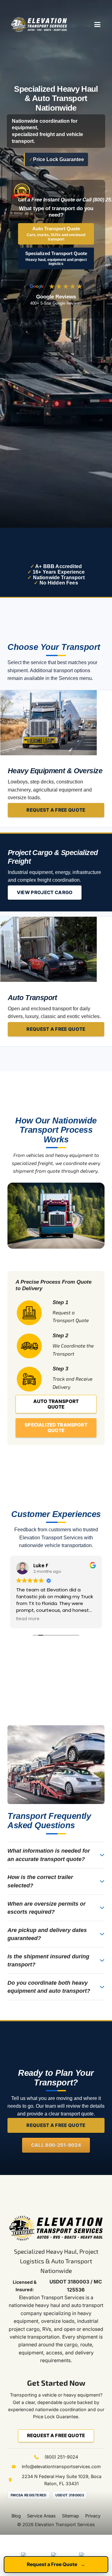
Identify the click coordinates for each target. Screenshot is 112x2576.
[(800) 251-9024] (39, 2457)
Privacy (93, 2516)
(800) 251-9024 (61, 2457)
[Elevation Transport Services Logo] (39, 24)
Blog (16, 2516)
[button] (97, 24)
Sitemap (70, 2516)
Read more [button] (85, 1619)
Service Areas (41, 2516)
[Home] (49, 949)
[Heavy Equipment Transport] (49, 723)
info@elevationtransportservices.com (61, 2466)
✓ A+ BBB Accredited (56, 566)
